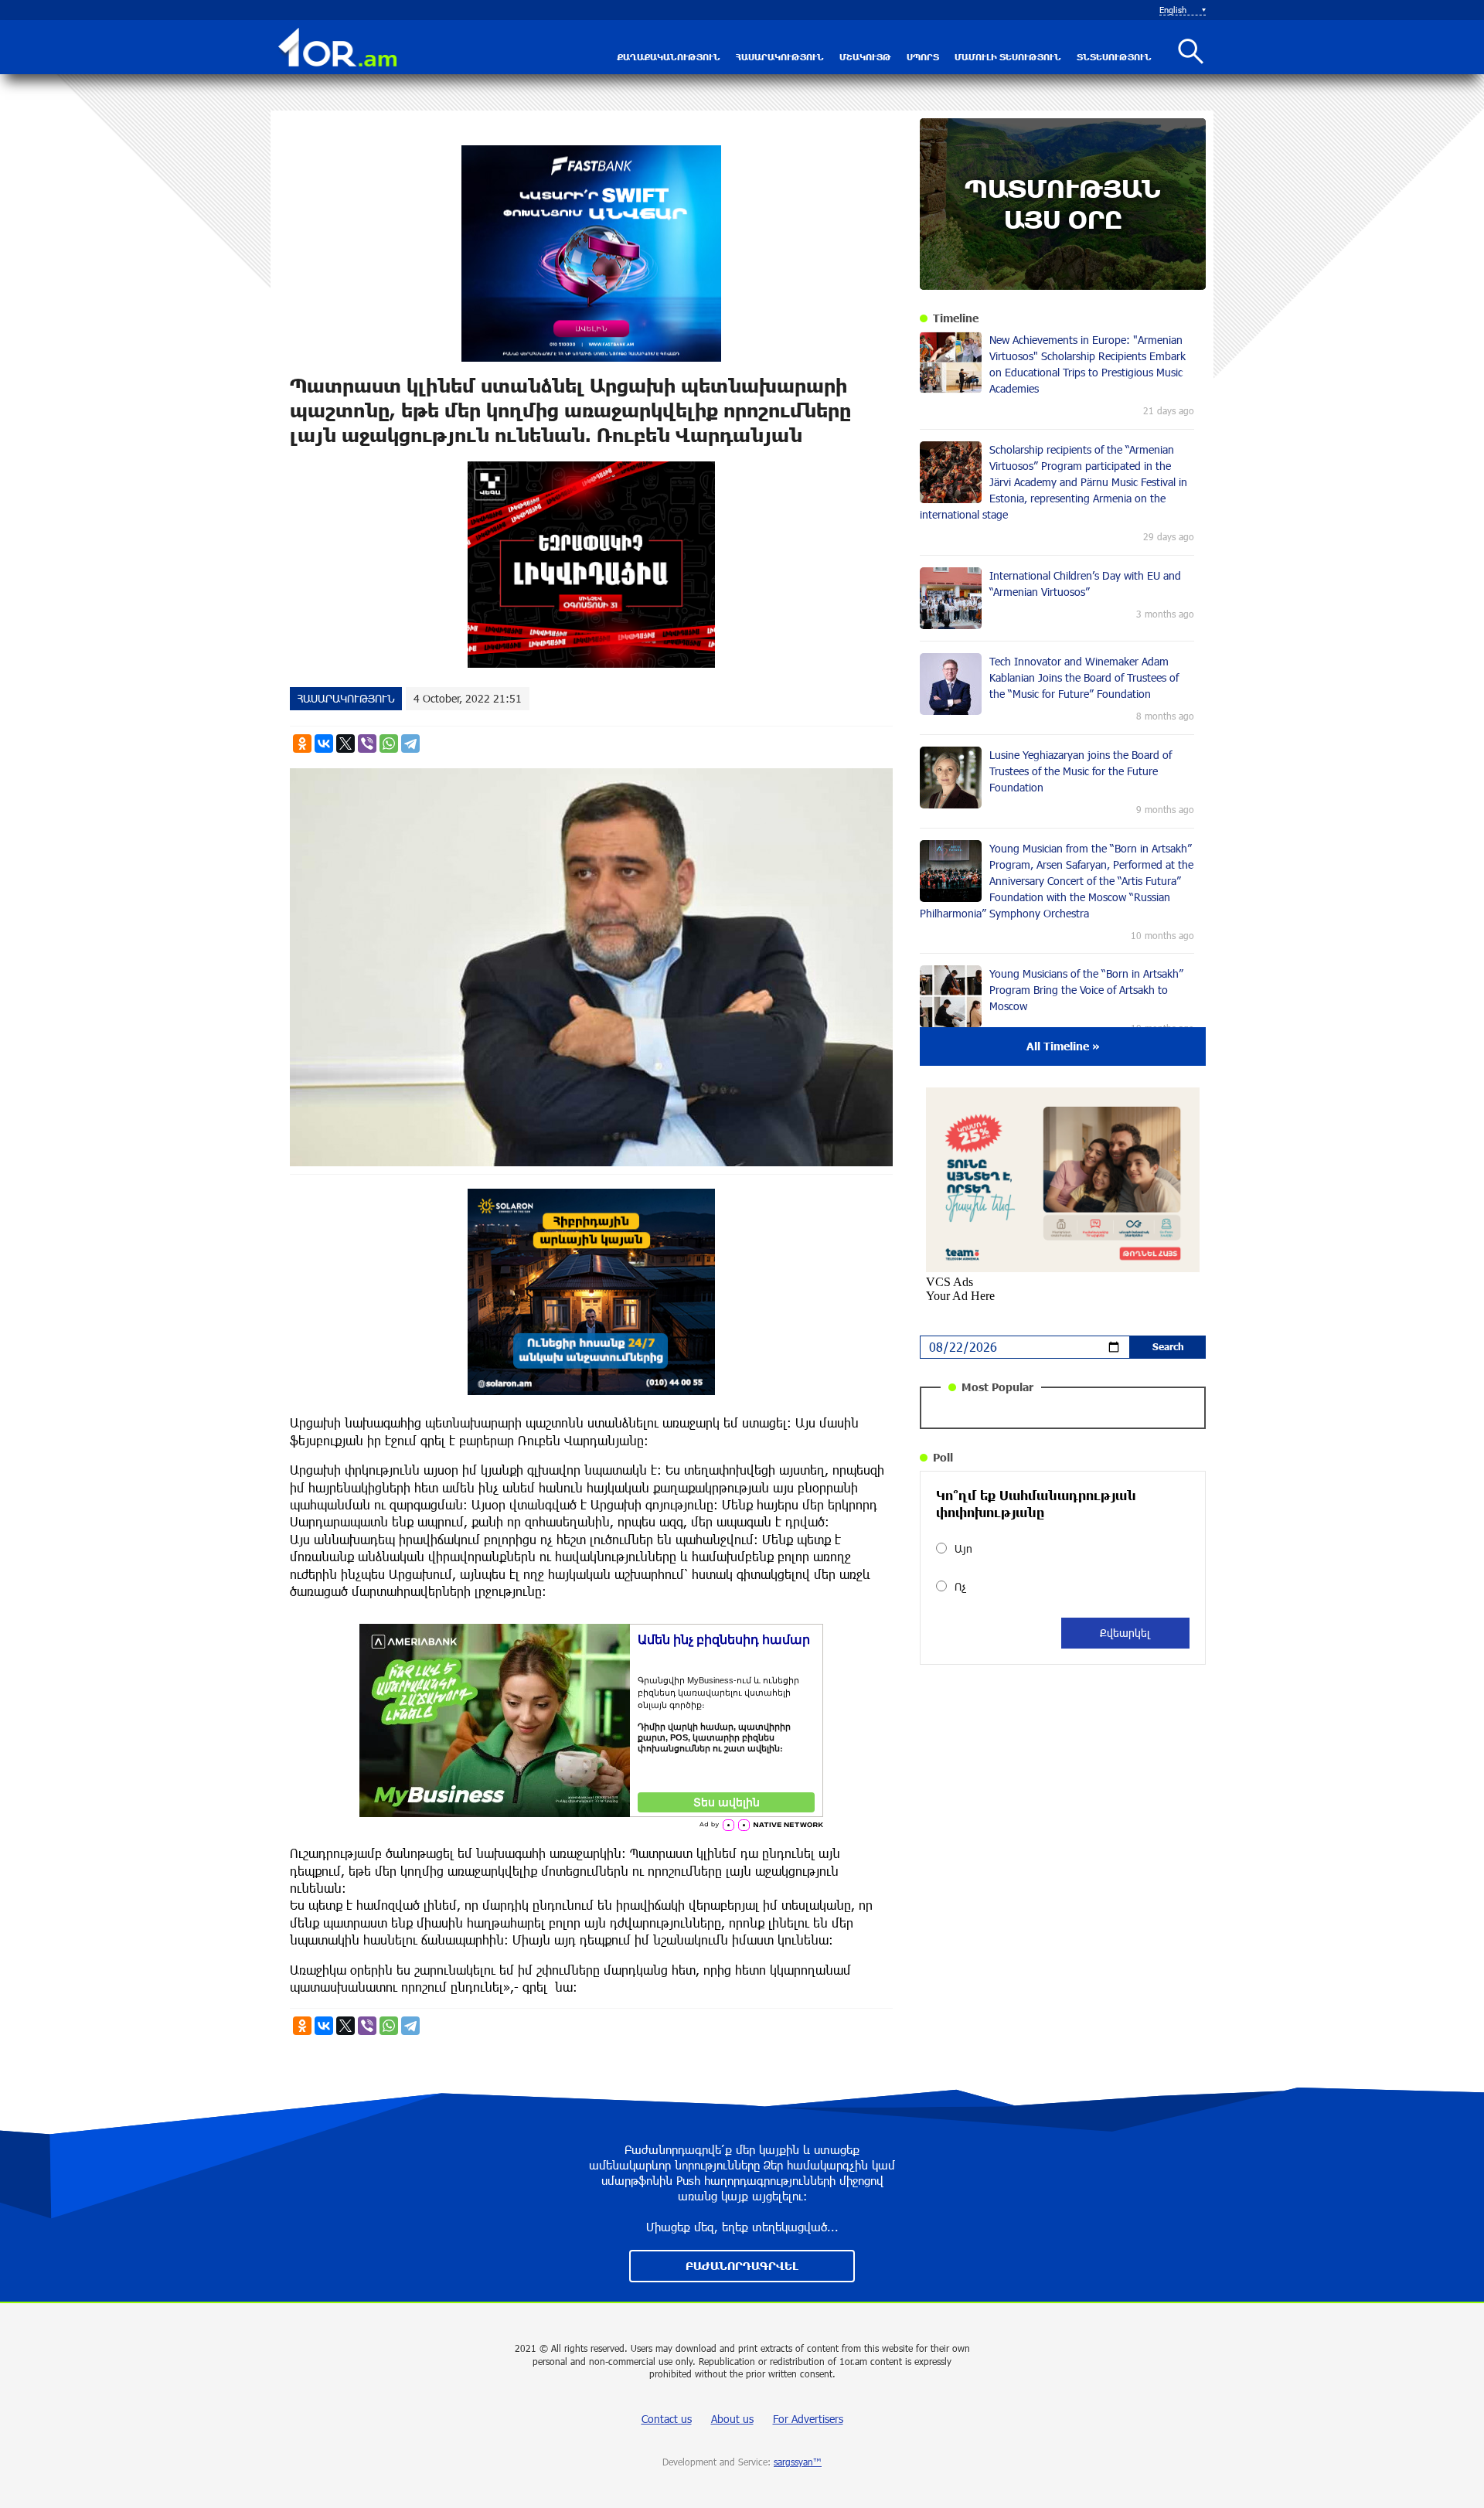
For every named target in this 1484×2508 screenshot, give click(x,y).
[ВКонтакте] (324, 744)
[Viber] (367, 744)
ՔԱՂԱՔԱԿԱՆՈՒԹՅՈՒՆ (669, 57)
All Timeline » (1063, 1046)
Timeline (956, 318)
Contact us (667, 2419)
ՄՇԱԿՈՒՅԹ (865, 57)
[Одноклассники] (302, 744)
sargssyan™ (798, 2462)
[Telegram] (410, 744)
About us (732, 2419)
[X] (345, 744)
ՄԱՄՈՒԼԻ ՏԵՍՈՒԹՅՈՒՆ (1008, 57)
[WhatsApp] (389, 744)
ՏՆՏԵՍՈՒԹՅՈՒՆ (1114, 57)
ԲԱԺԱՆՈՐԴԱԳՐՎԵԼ (742, 2266)
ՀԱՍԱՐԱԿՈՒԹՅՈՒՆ (780, 57)
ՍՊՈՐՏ (923, 57)
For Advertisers (808, 2419)
